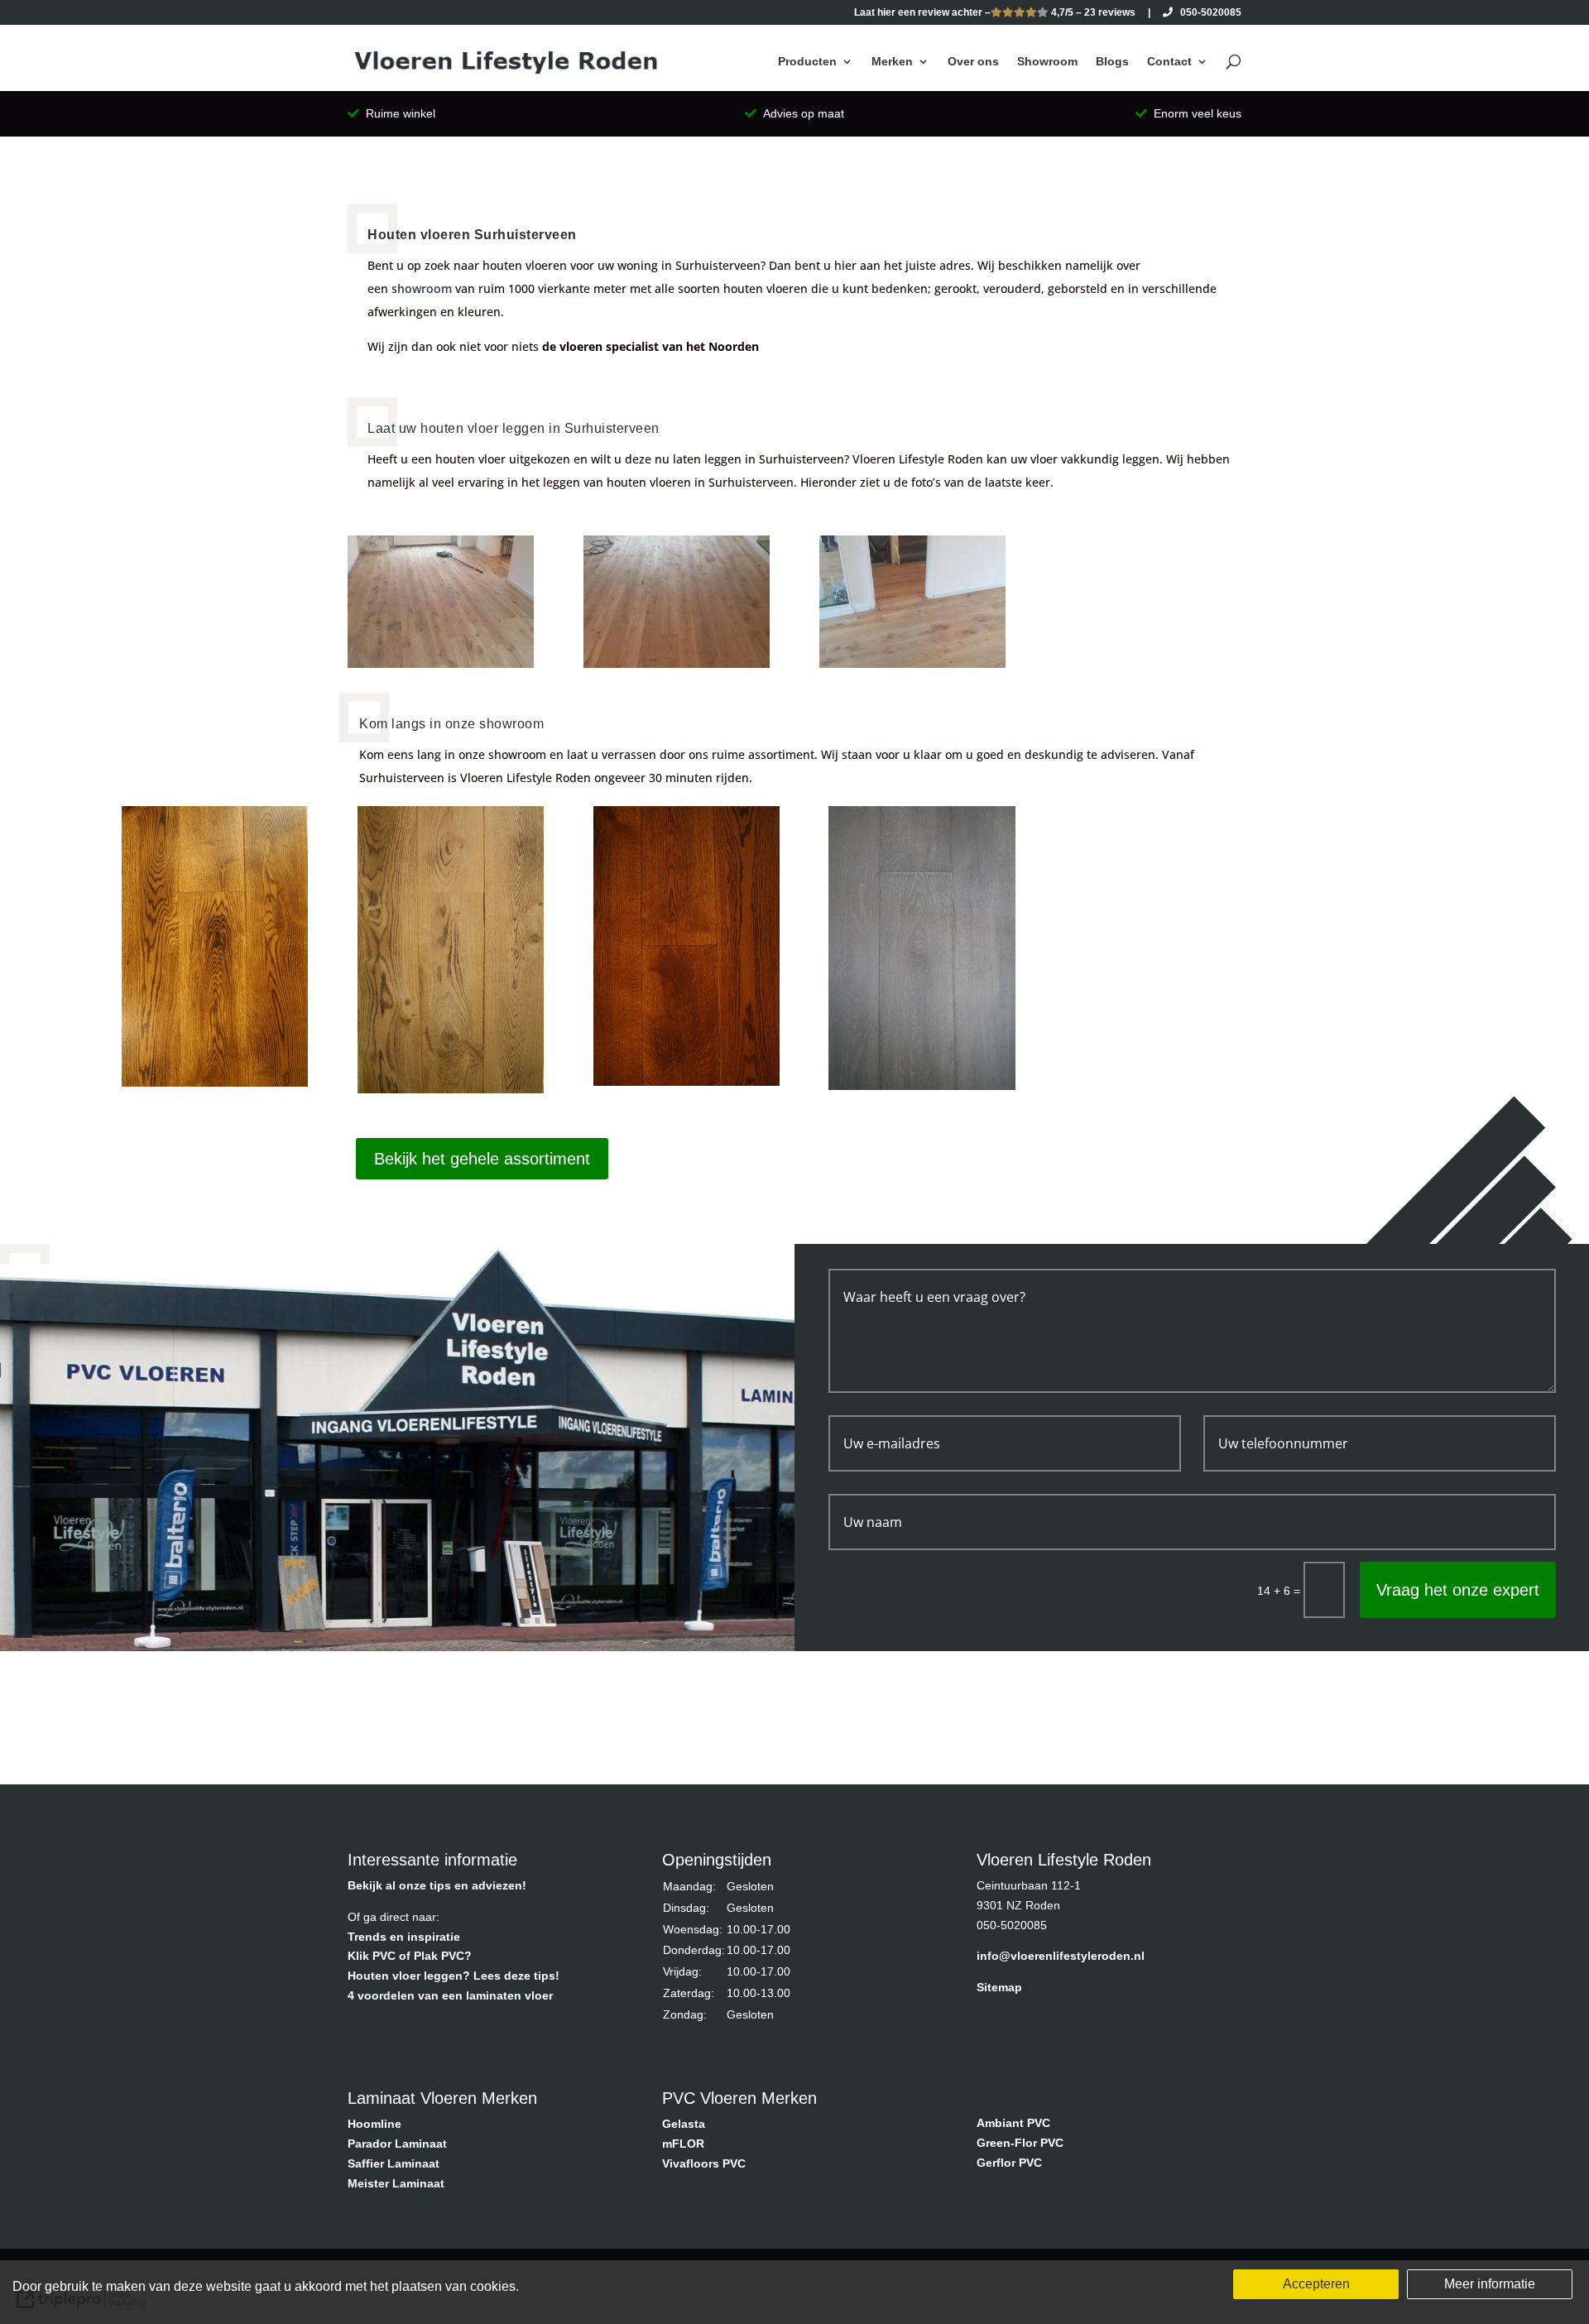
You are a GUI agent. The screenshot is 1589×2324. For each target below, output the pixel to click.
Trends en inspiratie (404, 1937)
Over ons (973, 62)
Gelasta (684, 2124)
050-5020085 (1207, 13)
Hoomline (374, 2124)
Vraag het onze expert (1458, 1590)
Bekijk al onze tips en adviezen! (437, 1885)
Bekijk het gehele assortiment (482, 1159)
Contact (1169, 62)
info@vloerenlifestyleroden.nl (1061, 1956)
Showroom (1047, 62)
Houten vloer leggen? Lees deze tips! (454, 1976)
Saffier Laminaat (394, 2163)
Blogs (1112, 62)
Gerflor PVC (1009, 2163)
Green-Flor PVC (1020, 2143)
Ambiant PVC (1013, 2123)
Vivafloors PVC (704, 2163)
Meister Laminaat (396, 2183)
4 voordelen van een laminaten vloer (450, 1995)
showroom (422, 288)
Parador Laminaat (397, 2144)
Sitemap (999, 1987)
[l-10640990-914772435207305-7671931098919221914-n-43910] (677, 664)
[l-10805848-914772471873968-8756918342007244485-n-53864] (912, 664)
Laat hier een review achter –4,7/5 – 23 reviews (995, 13)
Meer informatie (1490, 2284)
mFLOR (683, 2144)
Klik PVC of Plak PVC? (410, 1956)
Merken (892, 62)
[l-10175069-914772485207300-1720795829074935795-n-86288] (441, 664)
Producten (807, 62)
